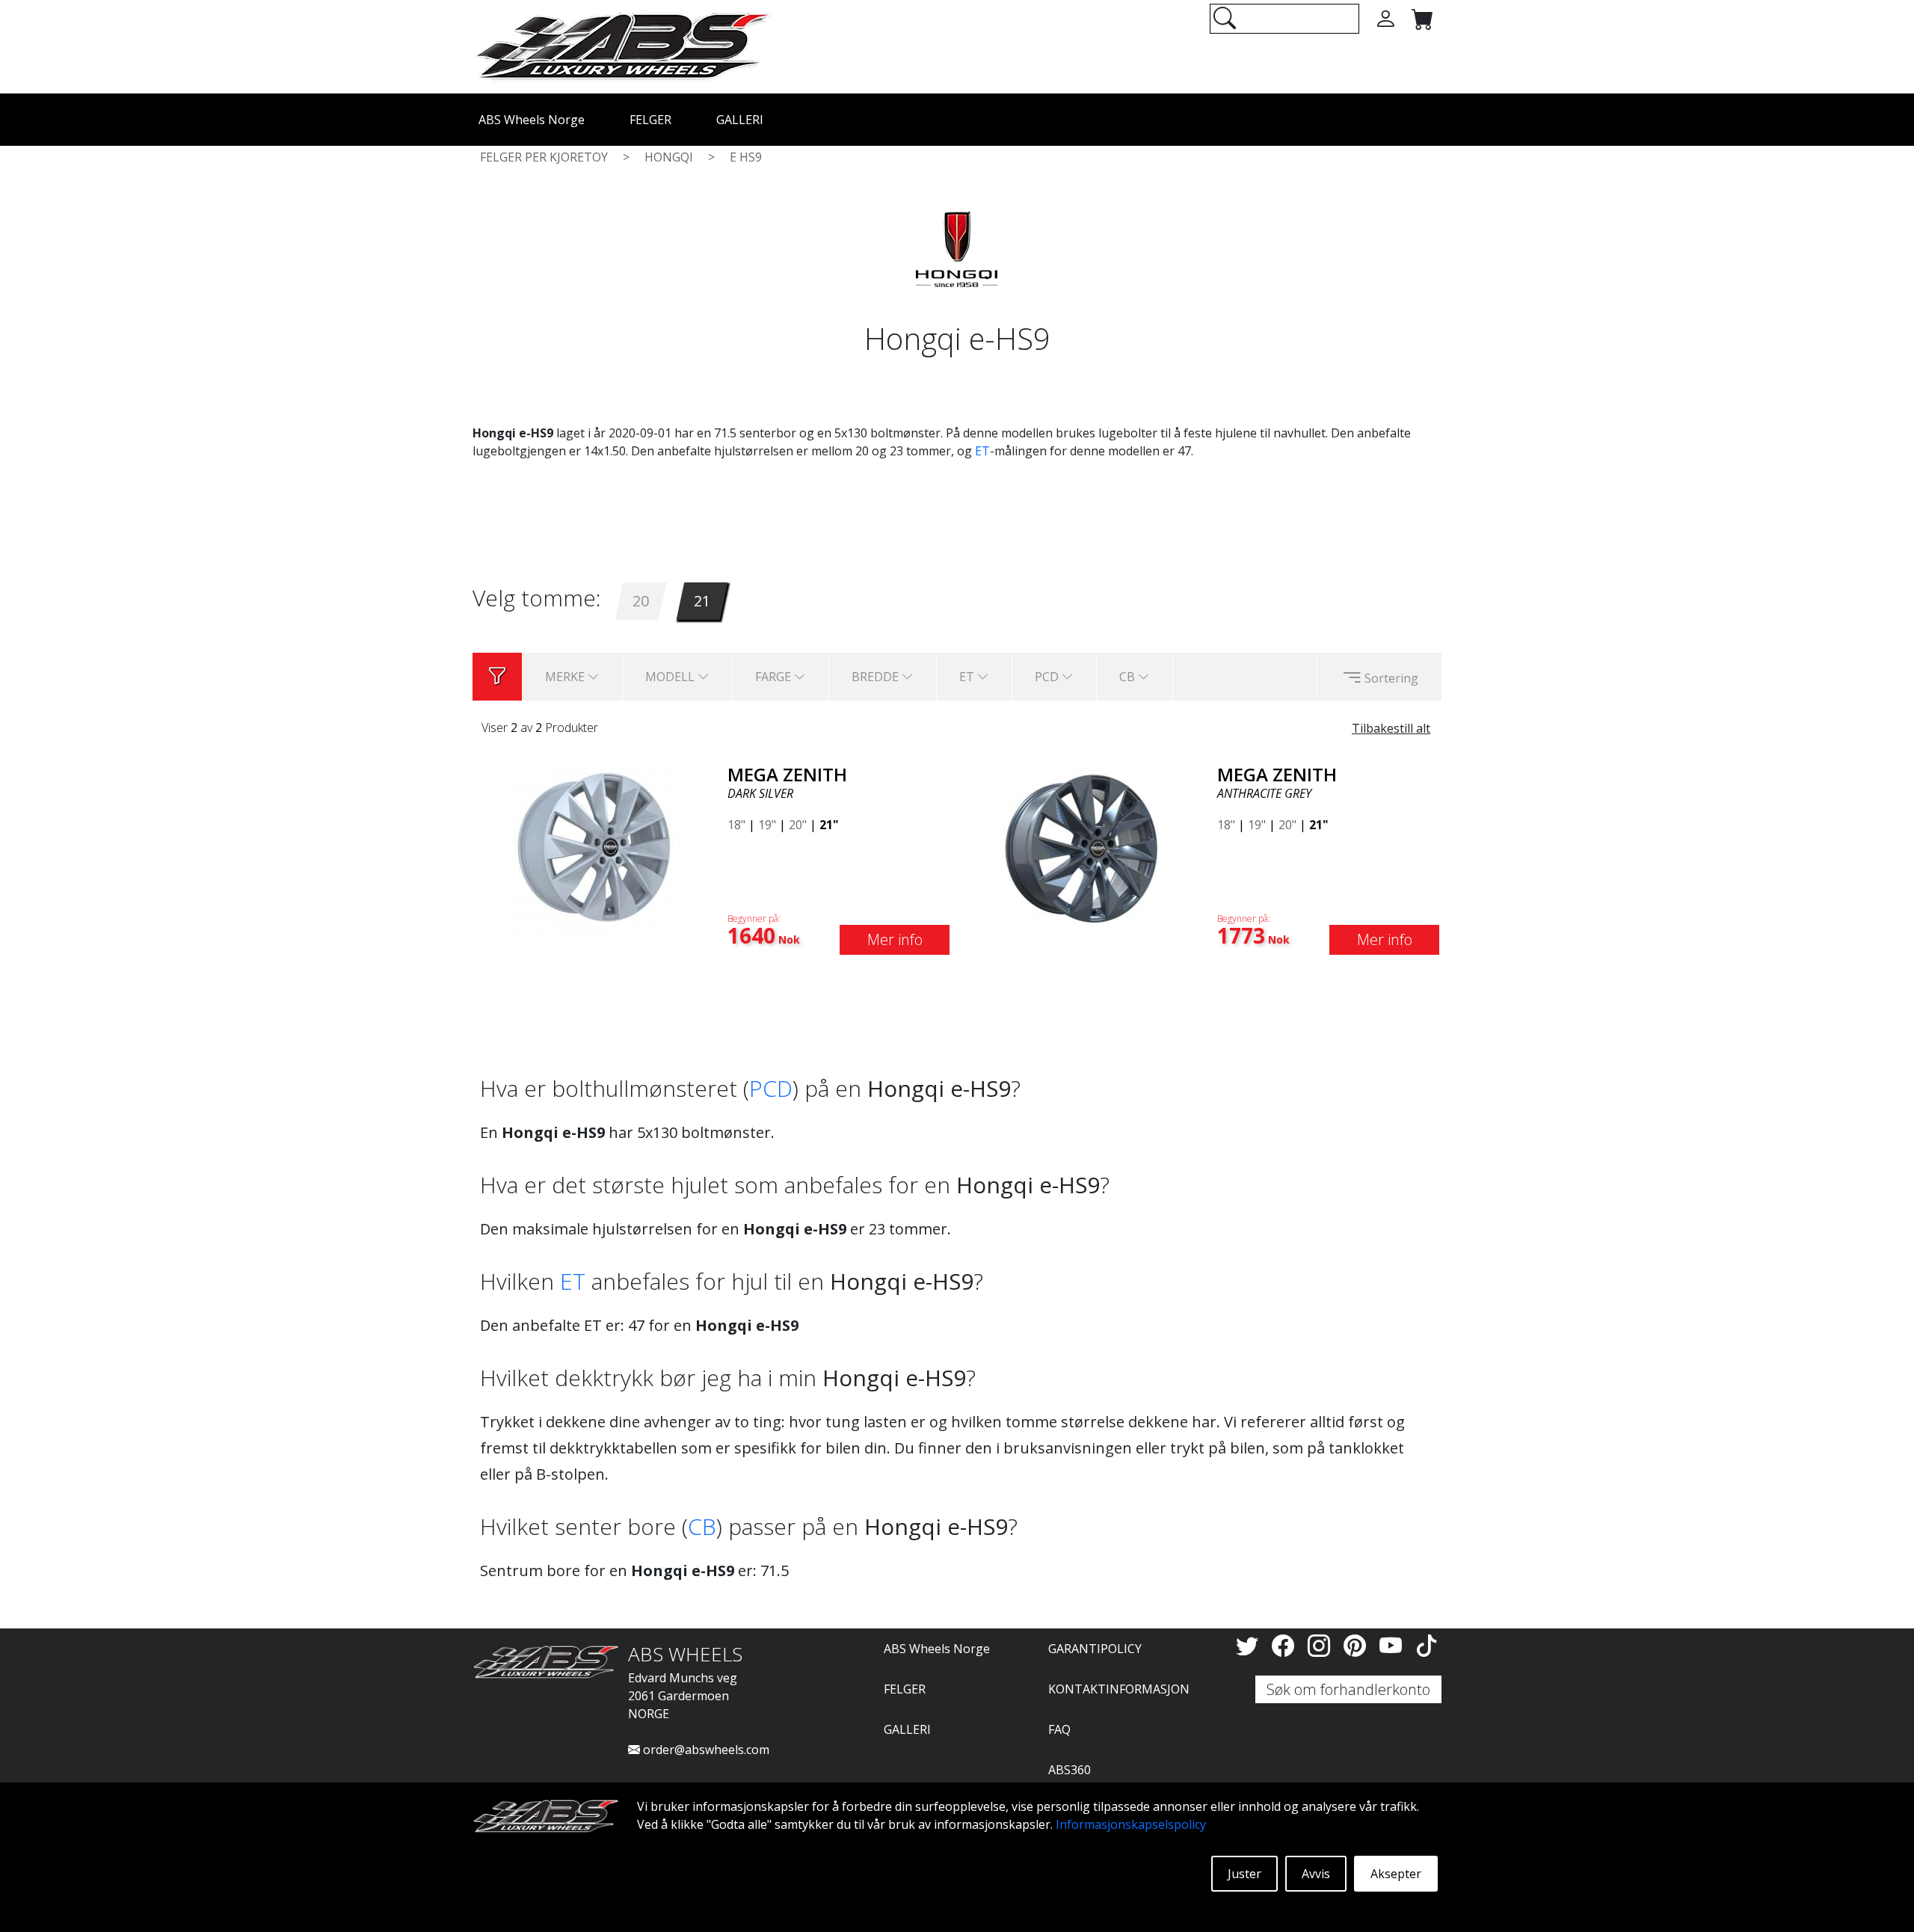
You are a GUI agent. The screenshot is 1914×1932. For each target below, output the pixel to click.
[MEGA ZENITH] (594, 847)
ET (982, 451)
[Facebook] (1286, 1645)
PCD (771, 1088)
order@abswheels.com (705, 1750)
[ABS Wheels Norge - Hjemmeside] (622, 46)
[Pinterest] (1358, 1645)
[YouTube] (1394, 1645)
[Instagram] (1322, 1645)
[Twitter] (1250, 1645)
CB (702, 1526)
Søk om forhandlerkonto (1348, 1689)
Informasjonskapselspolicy (1131, 1824)
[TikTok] (1427, 1645)
